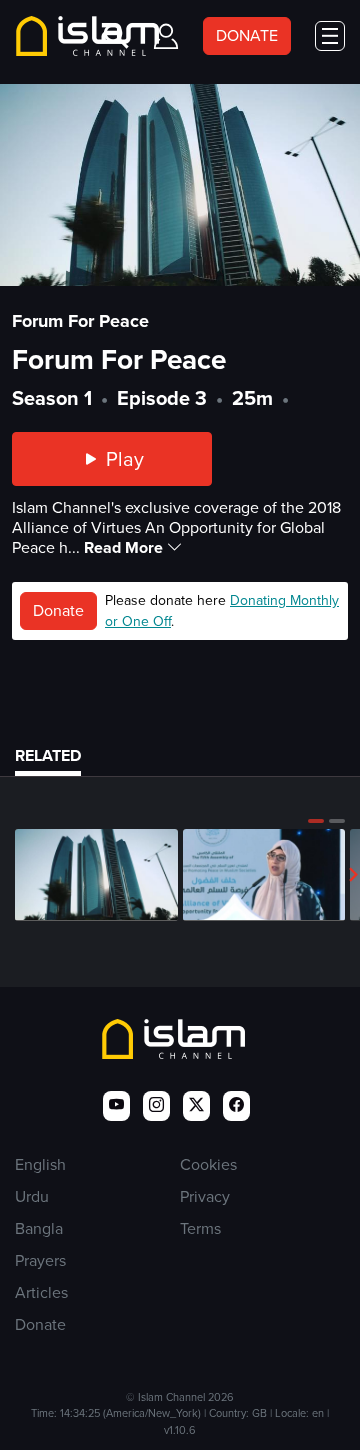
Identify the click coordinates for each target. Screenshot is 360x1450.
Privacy (205, 1196)
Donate (58, 610)
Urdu (32, 1196)
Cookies (208, 1164)
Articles (41, 1292)
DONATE (247, 35)
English (40, 1164)
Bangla (39, 1228)
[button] (316, 821)
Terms (200, 1228)
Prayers (40, 1260)
